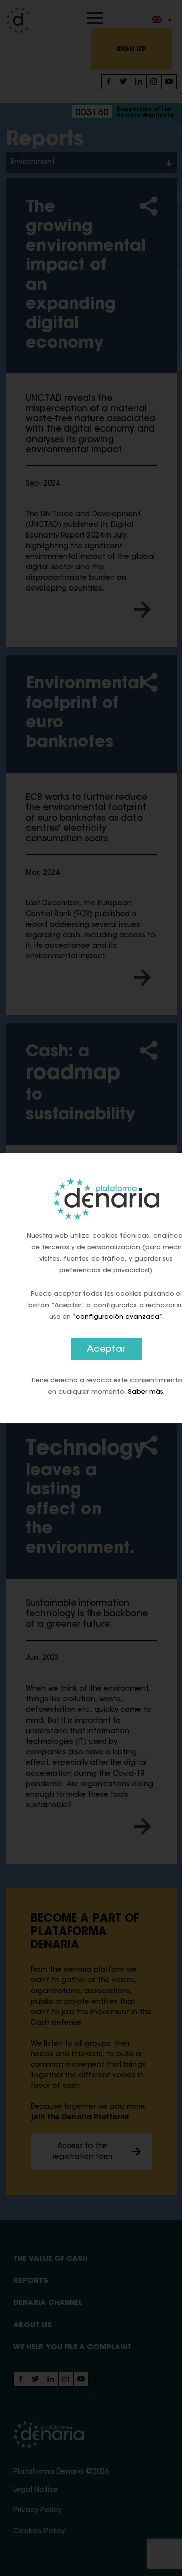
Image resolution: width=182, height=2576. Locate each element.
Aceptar (106, 1350)
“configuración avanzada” (118, 1317)
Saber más (146, 1392)
